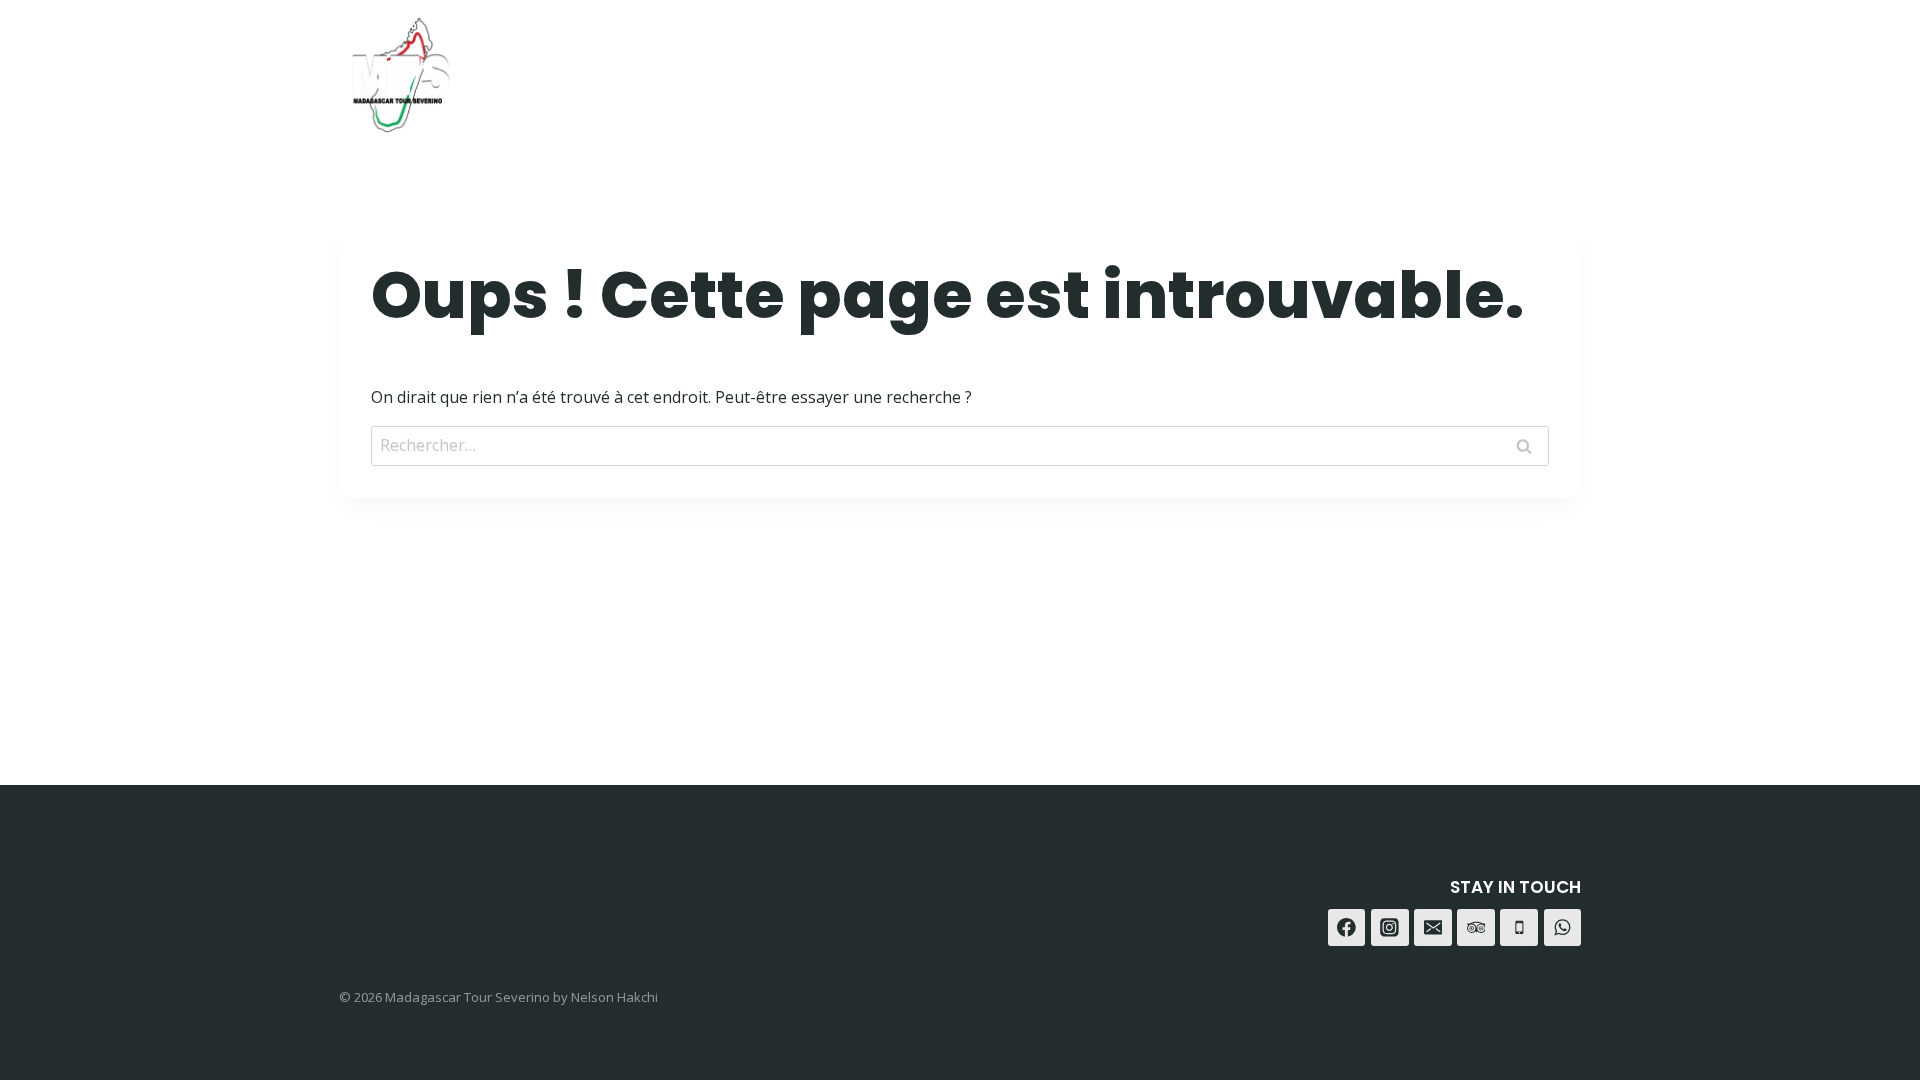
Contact (1308, 67)
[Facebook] (1409, 67)
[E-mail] (1433, 928)
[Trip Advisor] (1558, 67)
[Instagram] (1459, 67)
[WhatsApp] (1508, 67)
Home (999, 67)
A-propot (1196, 67)
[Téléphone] (1519, 928)
